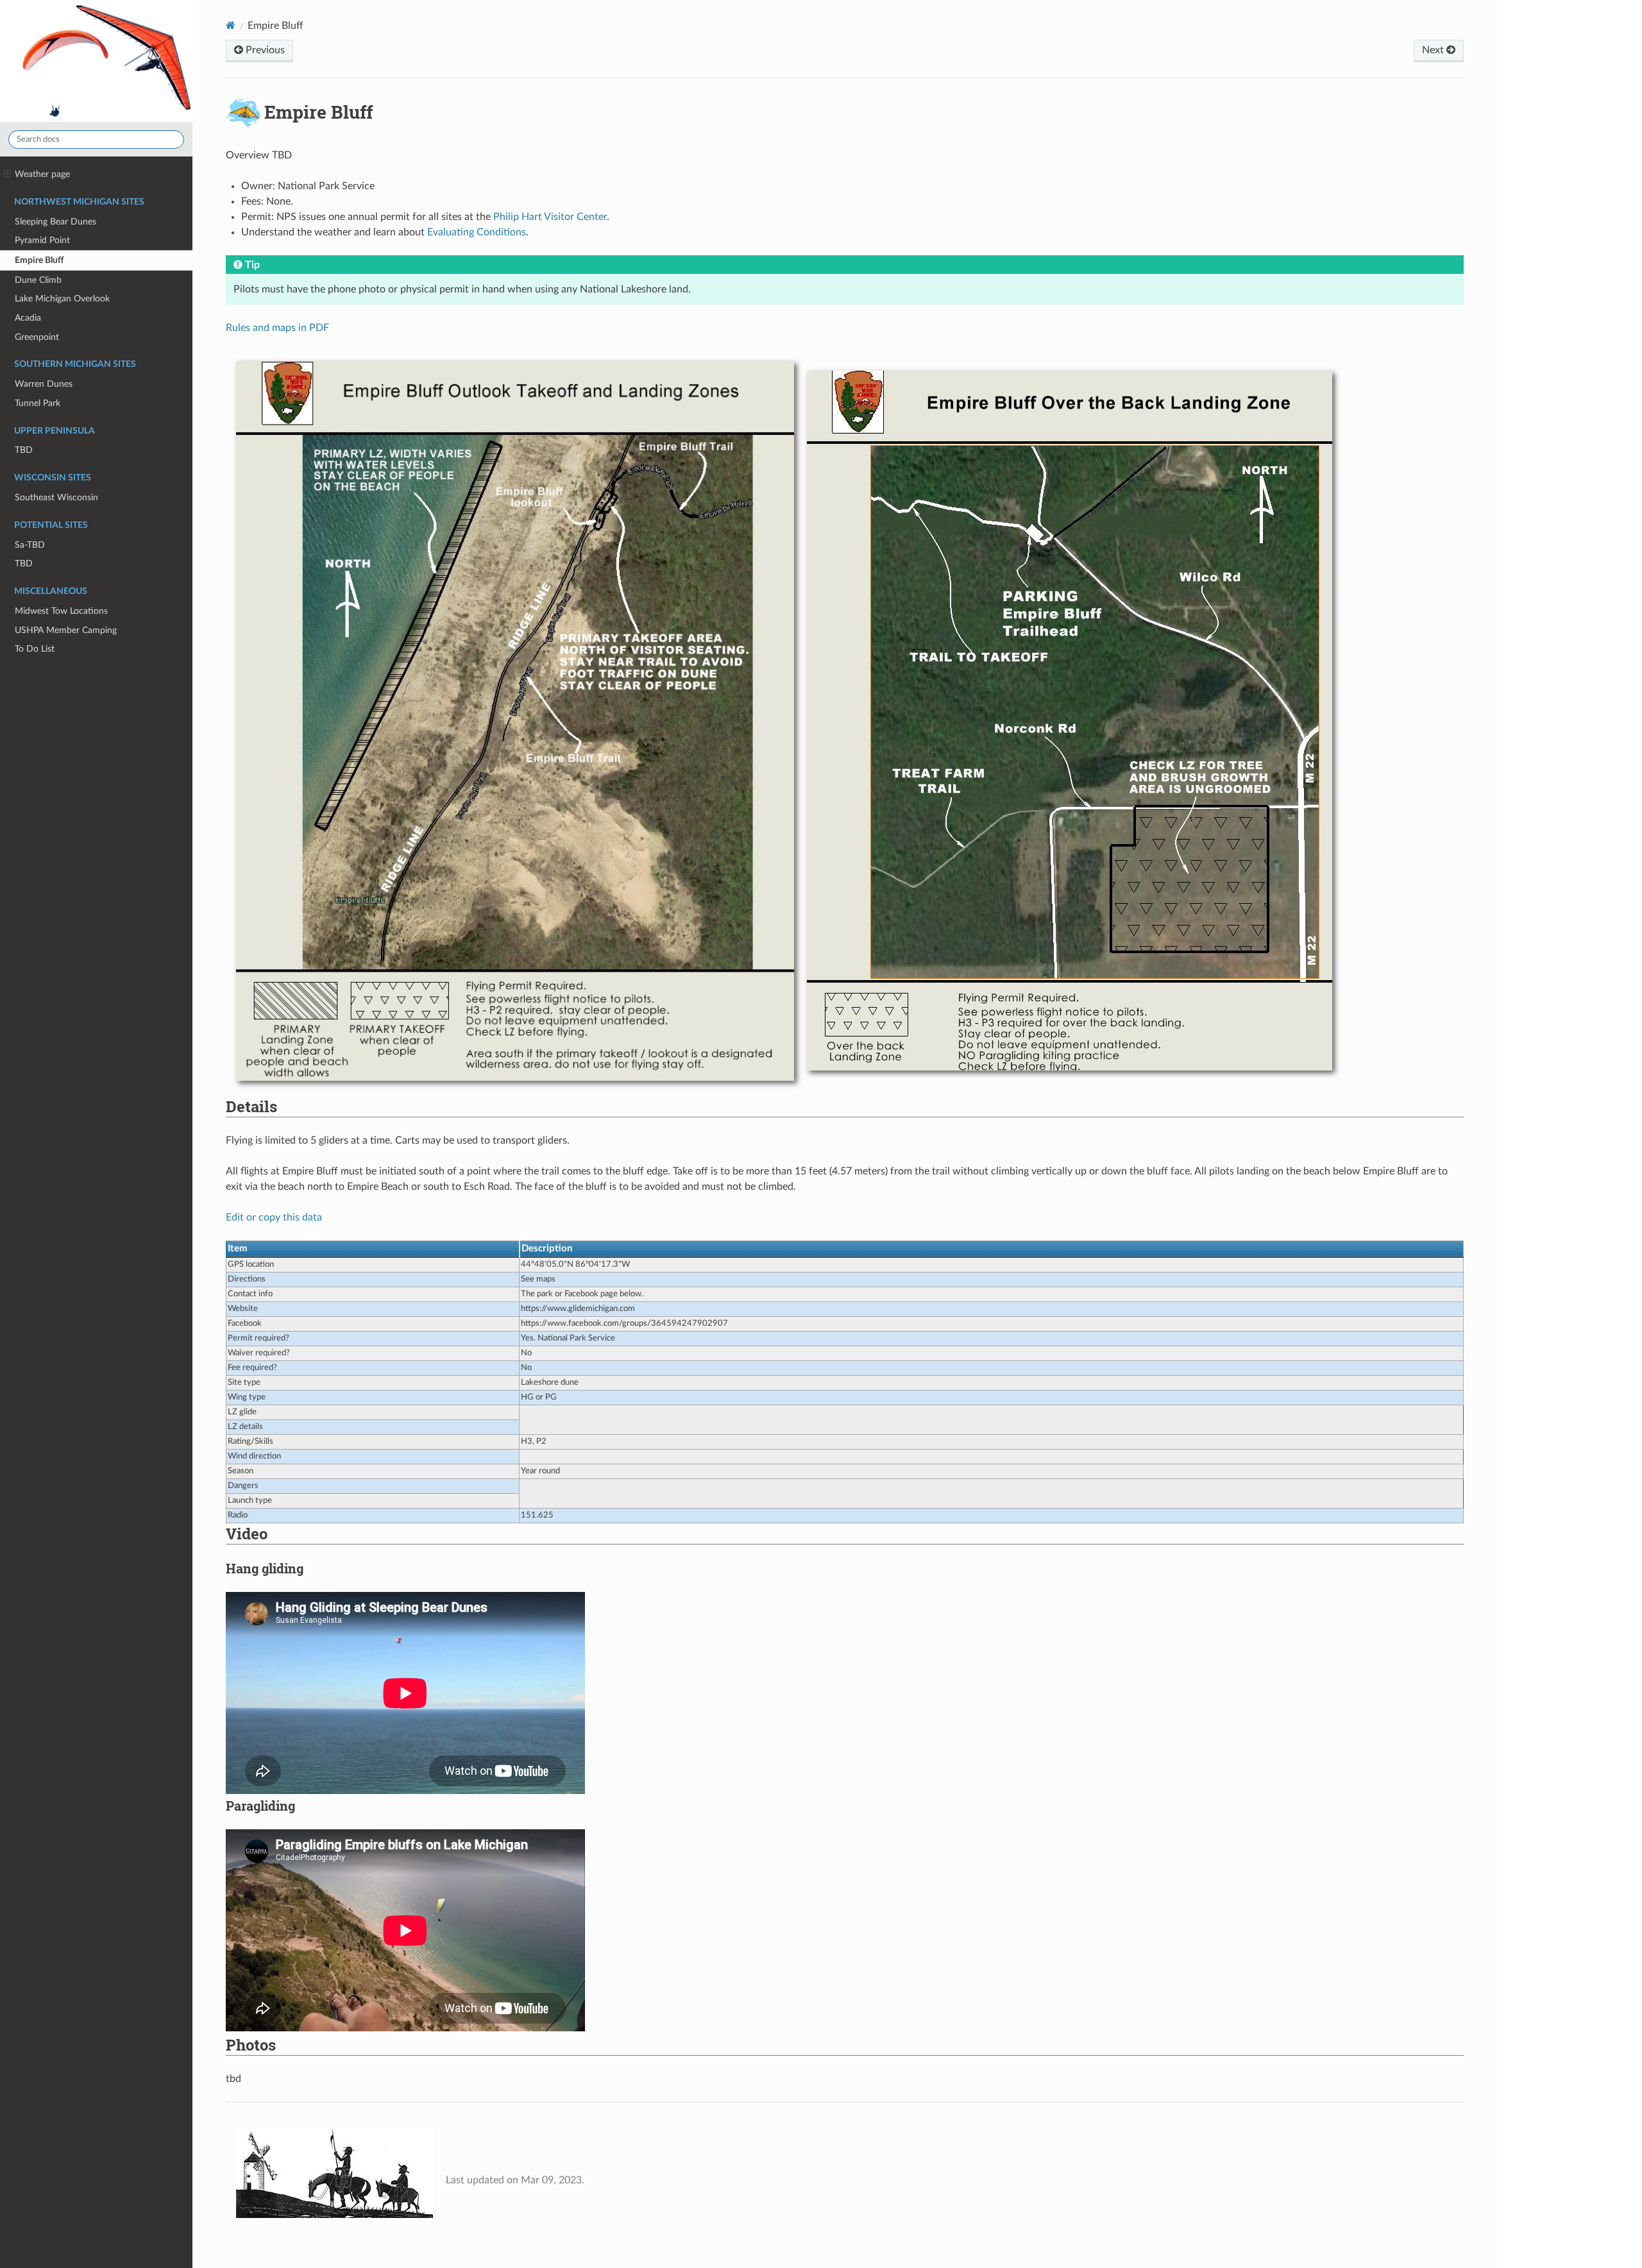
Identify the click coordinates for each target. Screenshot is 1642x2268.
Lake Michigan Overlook (62, 299)
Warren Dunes (44, 384)
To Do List (35, 649)
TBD (24, 450)
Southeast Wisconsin (56, 497)
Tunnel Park (38, 403)
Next (1434, 50)
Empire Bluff (39, 260)
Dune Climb (38, 280)
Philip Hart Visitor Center (550, 217)
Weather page (42, 174)
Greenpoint (37, 337)
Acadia (28, 318)
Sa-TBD (30, 545)
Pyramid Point (42, 240)
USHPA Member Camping (66, 630)
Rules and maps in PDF (277, 328)
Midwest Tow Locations (61, 611)
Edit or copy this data (274, 1217)
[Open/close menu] (7, 174)
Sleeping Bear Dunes (55, 222)
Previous (264, 50)
